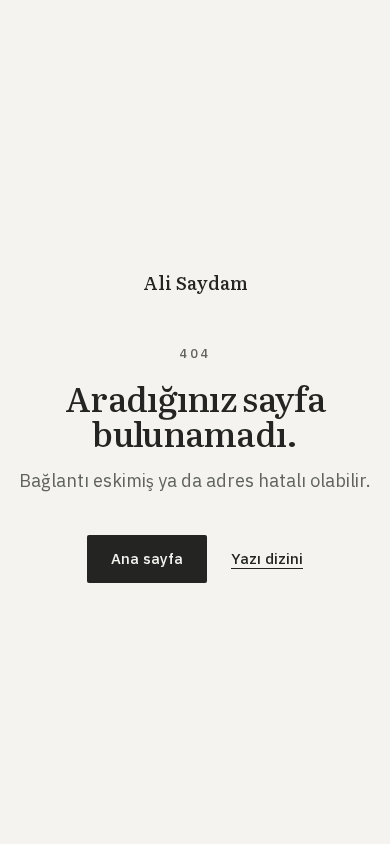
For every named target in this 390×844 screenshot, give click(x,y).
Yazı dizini (267, 558)
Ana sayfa (147, 558)
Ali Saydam (195, 282)
